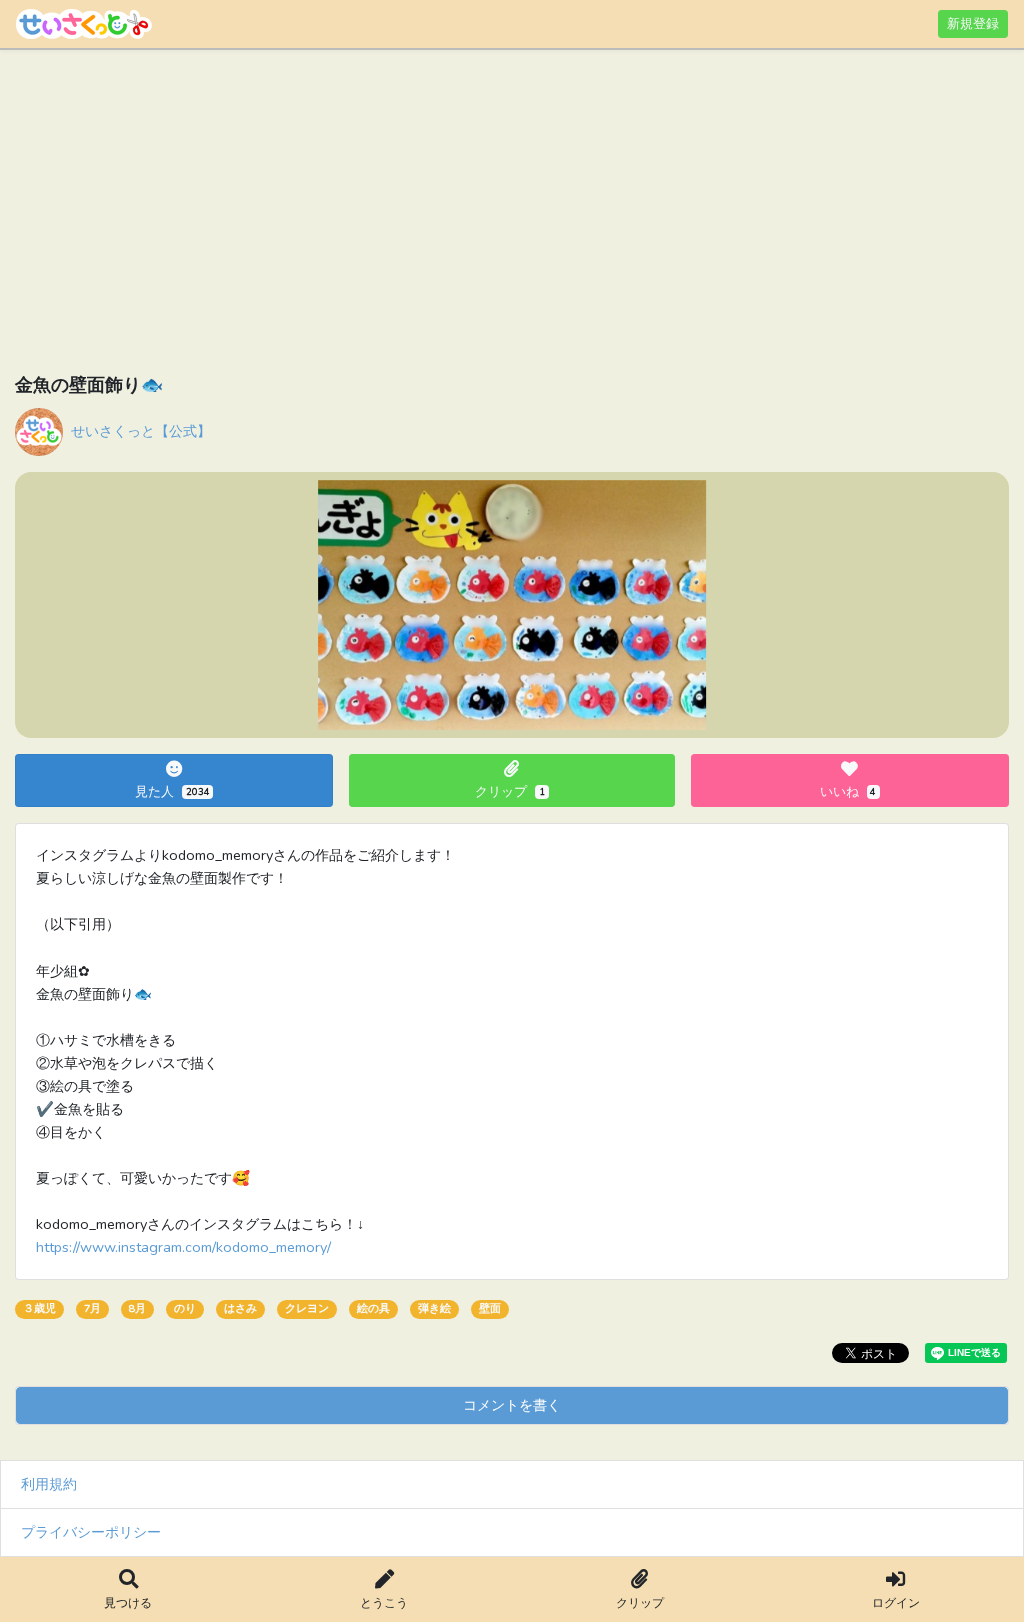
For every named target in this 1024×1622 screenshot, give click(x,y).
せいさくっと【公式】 (141, 431)
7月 (92, 1308)
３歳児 (39, 1308)
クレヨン (307, 1308)
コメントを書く (512, 1405)
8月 (137, 1308)
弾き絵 (434, 1308)
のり (185, 1308)
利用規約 (49, 1484)
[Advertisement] (512, 215)
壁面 (490, 1308)
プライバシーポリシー (91, 1532)
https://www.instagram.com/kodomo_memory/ (183, 1247)
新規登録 (973, 23)
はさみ (240, 1308)
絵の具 (373, 1308)
